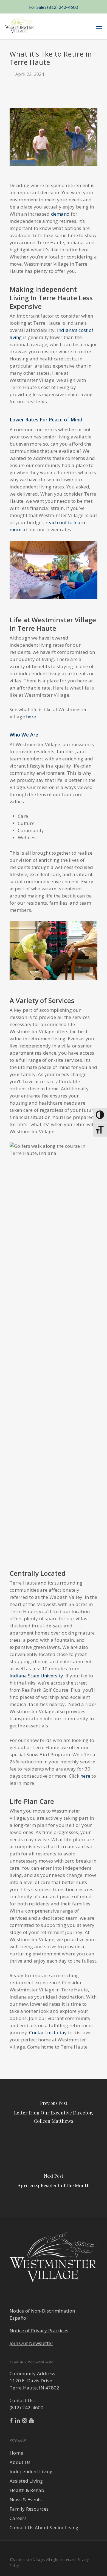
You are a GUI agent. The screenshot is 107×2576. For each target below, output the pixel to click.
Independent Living (31, 2471)
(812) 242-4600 (27, 2407)
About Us (20, 2462)
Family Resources (29, 2509)
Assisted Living (26, 2481)
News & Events (26, 2499)
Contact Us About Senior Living (44, 2528)
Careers (18, 2518)
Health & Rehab (27, 2490)
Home (16, 2453)
